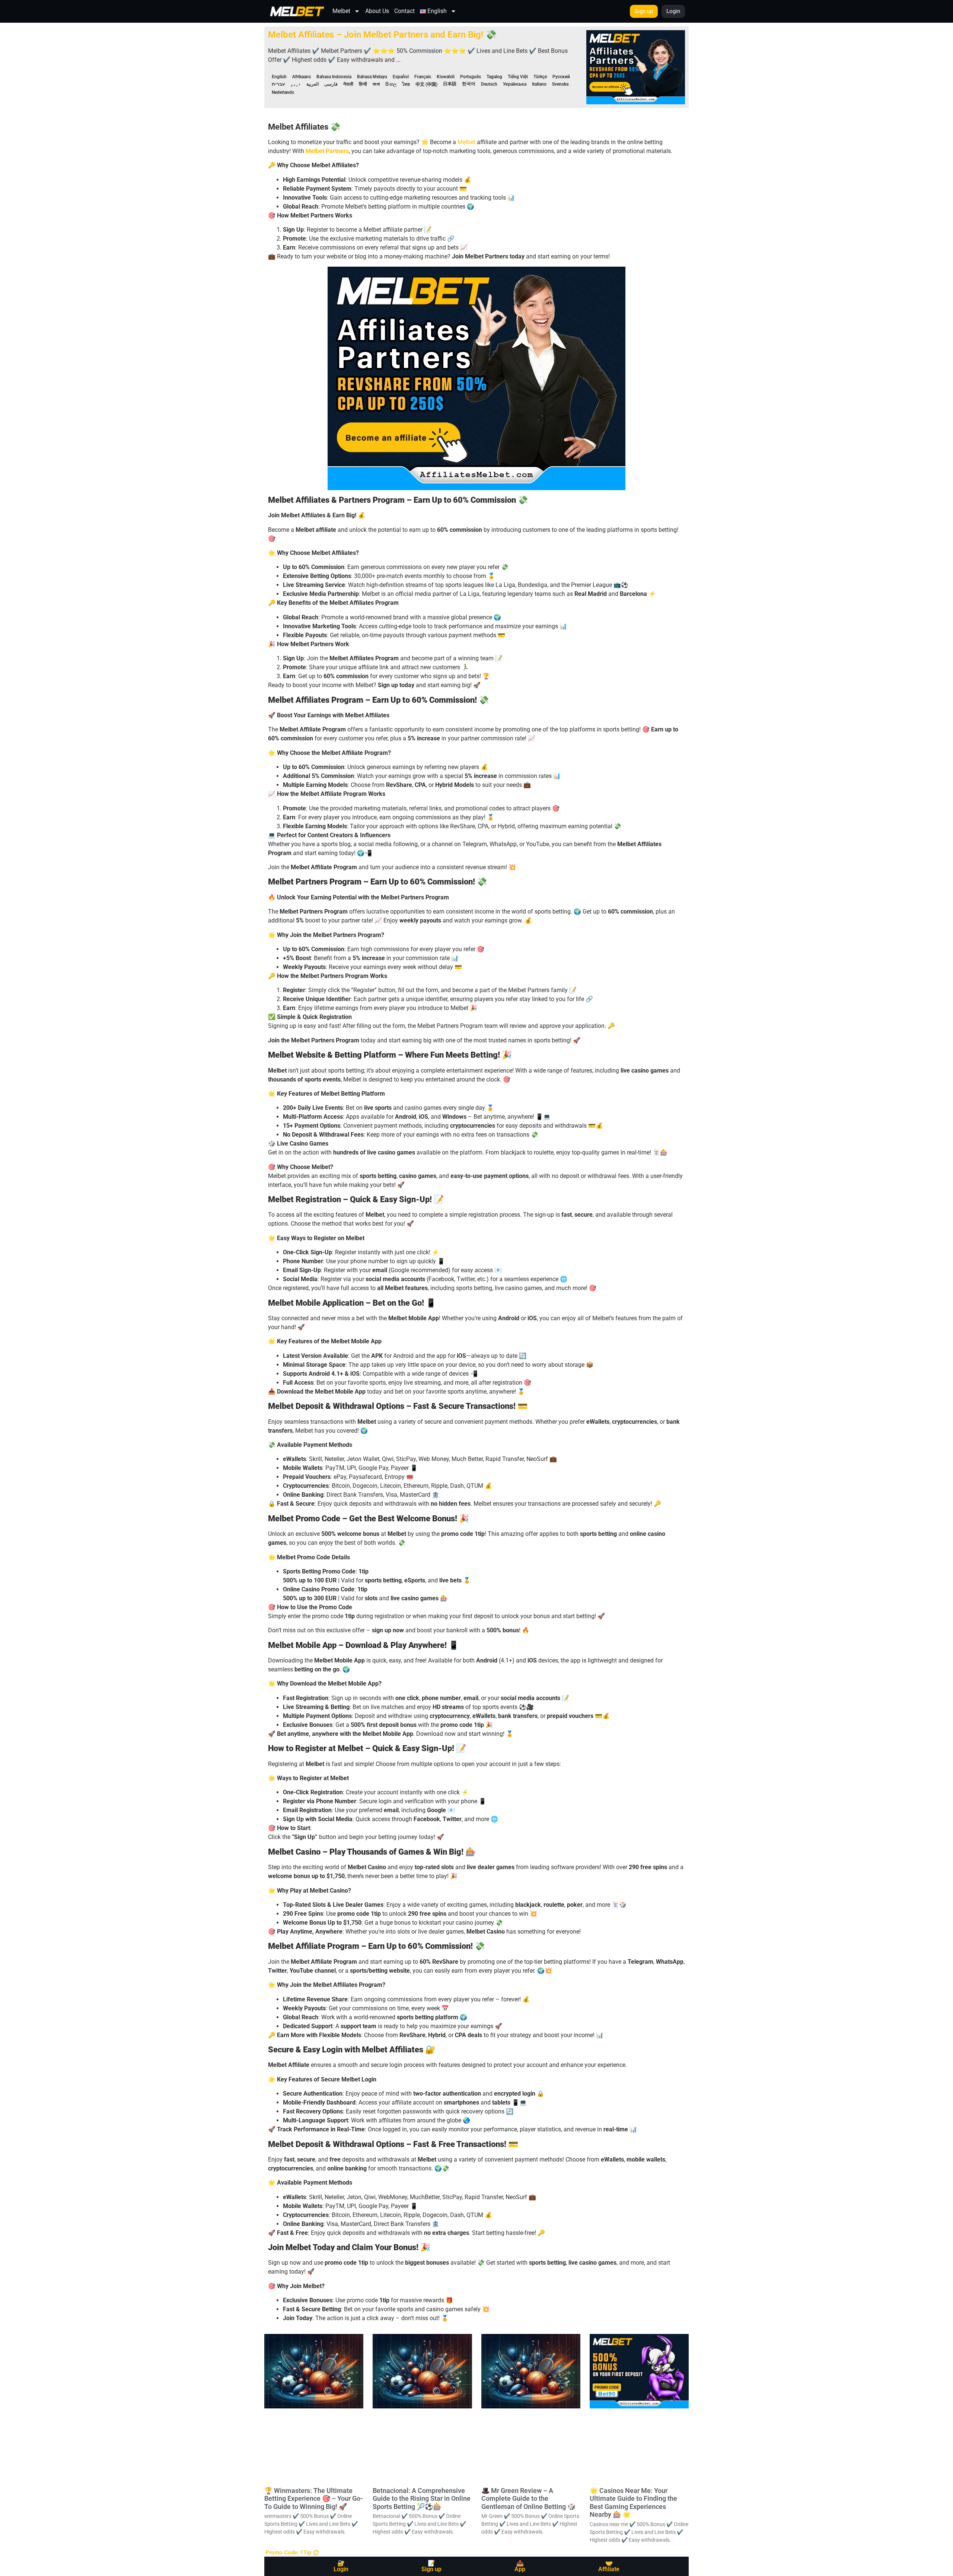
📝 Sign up (431, 2566)
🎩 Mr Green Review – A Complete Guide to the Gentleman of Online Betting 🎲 (528, 2499)
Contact (404, 11)
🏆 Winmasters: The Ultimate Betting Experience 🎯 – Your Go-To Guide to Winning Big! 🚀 (314, 2499)
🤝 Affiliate (609, 2566)
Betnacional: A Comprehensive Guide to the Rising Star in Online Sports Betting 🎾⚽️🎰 (422, 2499)
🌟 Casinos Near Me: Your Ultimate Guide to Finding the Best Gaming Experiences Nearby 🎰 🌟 (633, 2503)
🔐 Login (341, 2566)
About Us (377, 11)
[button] (292, 2553)
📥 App (520, 2566)
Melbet (341, 11)
